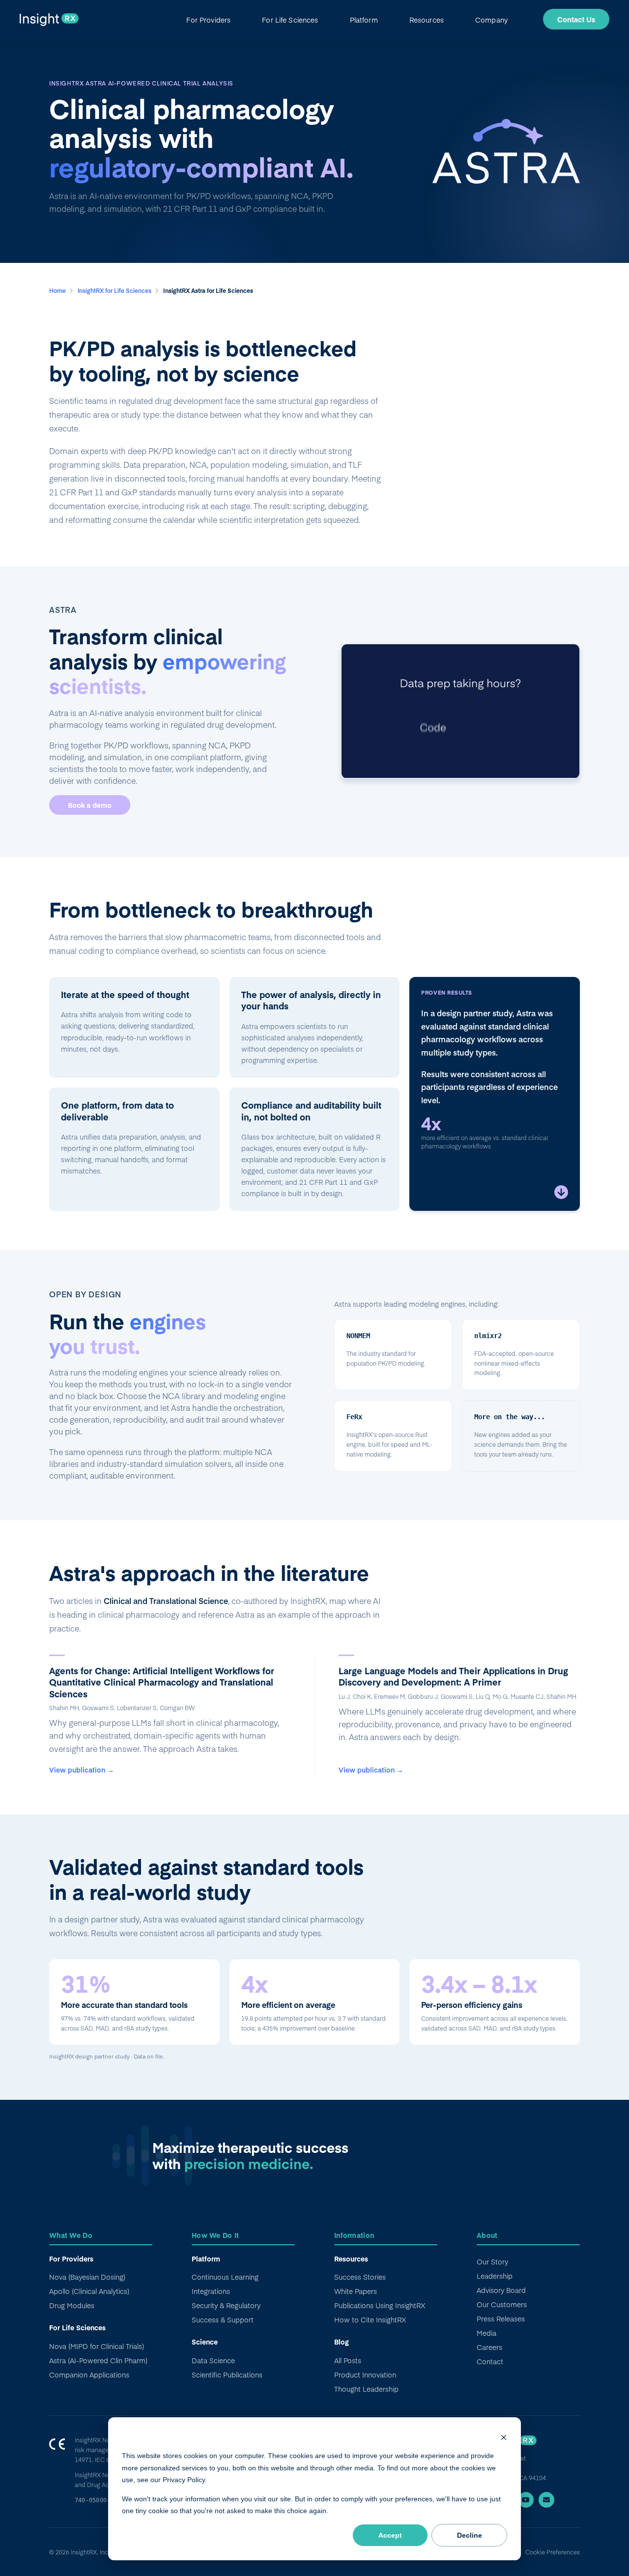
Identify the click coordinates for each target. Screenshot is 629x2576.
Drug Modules (72, 2305)
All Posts (348, 2360)
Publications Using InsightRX (380, 2305)
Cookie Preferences (553, 2552)
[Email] (546, 2500)
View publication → (82, 1770)
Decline (470, 2535)
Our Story (492, 2261)
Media (486, 2333)
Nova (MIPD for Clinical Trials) (97, 2346)
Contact (490, 2361)
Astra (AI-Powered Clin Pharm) (98, 2360)
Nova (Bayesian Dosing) (87, 2277)
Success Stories (360, 2277)
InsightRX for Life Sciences (115, 290)
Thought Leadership (366, 2389)
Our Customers (502, 2304)
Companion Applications (89, 2375)
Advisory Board (501, 2290)
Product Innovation (365, 2375)
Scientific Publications (227, 2375)
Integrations (211, 2291)
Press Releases (501, 2318)
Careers (489, 2347)
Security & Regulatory (226, 2305)
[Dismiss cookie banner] (504, 2437)
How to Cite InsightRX (370, 2319)
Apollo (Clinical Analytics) (89, 2291)
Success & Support (223, 2319)
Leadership (495, 2276)
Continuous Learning (225, 2277)
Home (58, 290)
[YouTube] (526, 2500)
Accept (390, 2535)
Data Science (213, 2360)
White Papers (356, 2291)
